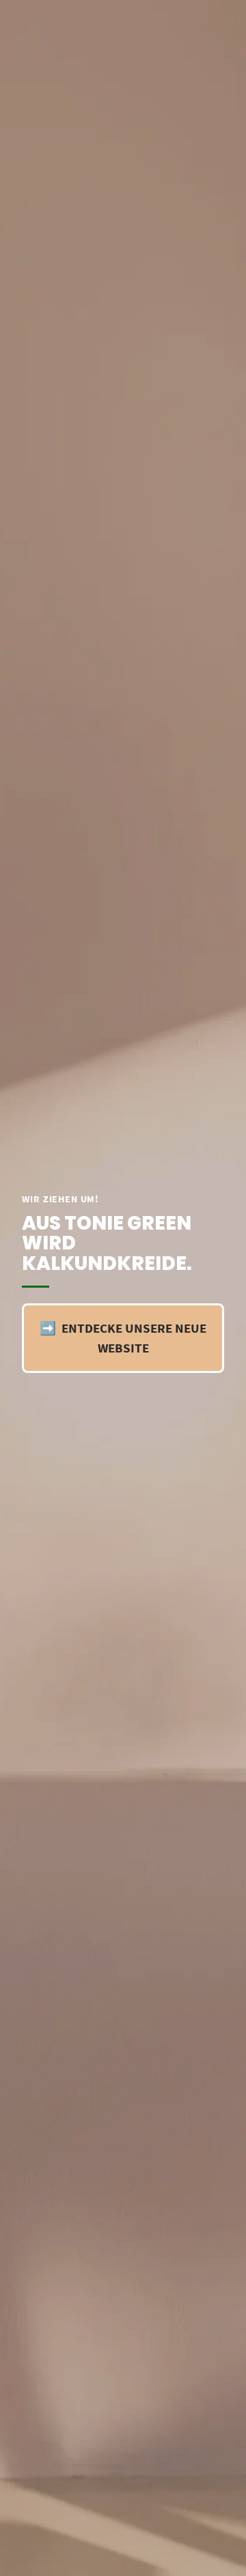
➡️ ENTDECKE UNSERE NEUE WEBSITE (123, 1338)
